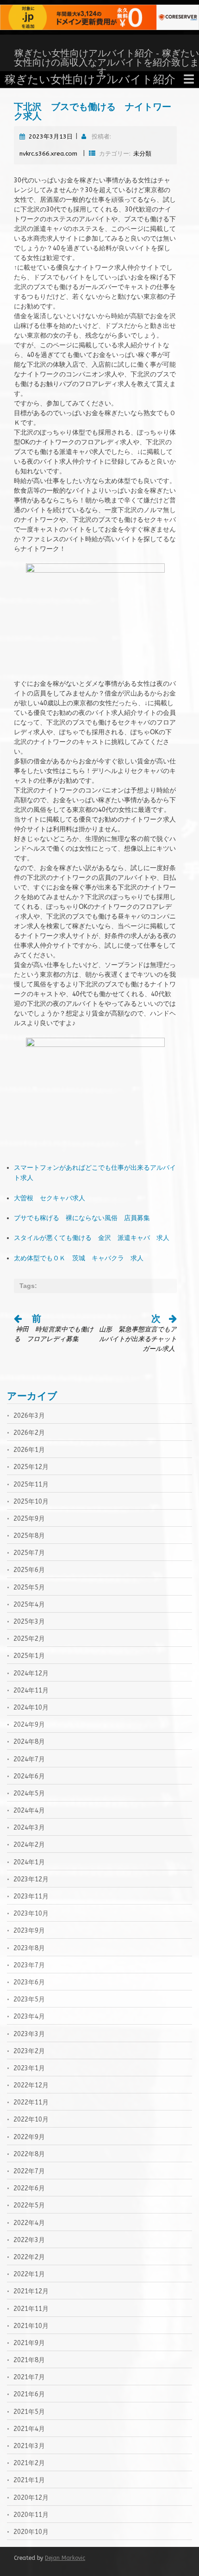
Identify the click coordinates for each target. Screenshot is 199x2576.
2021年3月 (29, 2446)
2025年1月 (29, 1656)
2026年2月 (29, 1433)
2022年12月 (31, 2085)
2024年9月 (29, 1725)
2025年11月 (31, 1485)
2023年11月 (31, 1896)
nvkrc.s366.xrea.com (48, 154)
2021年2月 (29, 2463)
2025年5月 (29, 1587)
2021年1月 (29, 2480)
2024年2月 (29, 1845)
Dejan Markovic (65, 2558)
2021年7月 (29, 2377)
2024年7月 (29, 1759)
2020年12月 (31, 2498)
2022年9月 (29, 2137)
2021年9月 (29, 2343)
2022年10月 (31, 2119)
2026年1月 (29, 1450)
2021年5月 (29, 2412)
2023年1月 (29, 2068)
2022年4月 (29, 2223)
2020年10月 (31, 2532)
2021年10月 (31, 2326)
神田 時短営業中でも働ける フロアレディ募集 (54, 1329)
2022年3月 (29, 2240)
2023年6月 (29, 1982)
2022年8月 (29, 2154)
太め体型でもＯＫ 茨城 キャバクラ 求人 (79, 1258)
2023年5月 (29, 1999)
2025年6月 (29, 1570)
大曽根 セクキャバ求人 (50, 1198)
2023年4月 (29, 2017)
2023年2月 (29, 2051)
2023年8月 (29, 1948)
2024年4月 (29, 1811)
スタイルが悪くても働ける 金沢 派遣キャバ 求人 (92, 1238)
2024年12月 (31, 1673)
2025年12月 (31, 1467)
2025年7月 (29, 1553)
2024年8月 (29, 1742)
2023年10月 (31, 1914)
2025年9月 (29, 1519)
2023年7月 (29, 1965)
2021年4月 (29, 2429)
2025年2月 (29, 1639)
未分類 (142, 154)
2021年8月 (29, 2360)
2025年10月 (31, 1502)
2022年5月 (29, 2205)
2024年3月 (29, 1828)
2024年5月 (29, 1793)
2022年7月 (29, 2171)
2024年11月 (31, 1690)
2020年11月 (31, 2515)
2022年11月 (31, 2102)
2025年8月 (29, 1536)
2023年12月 (31, 1879)
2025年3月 (29, 1622)
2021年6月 (29, 2394)
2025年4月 (29, 1605)
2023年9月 (29, 1931)
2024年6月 (29, 1776)
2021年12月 (31, 2291)
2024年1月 (29, 1862)
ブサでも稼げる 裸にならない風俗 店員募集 (82, 1218)
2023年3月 (29, 2034)
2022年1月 (29, 2274)
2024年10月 (31, 1708)
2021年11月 (31, 2309)
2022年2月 (29, 2257)
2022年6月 (29, 2188)
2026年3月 (29, 1416)
